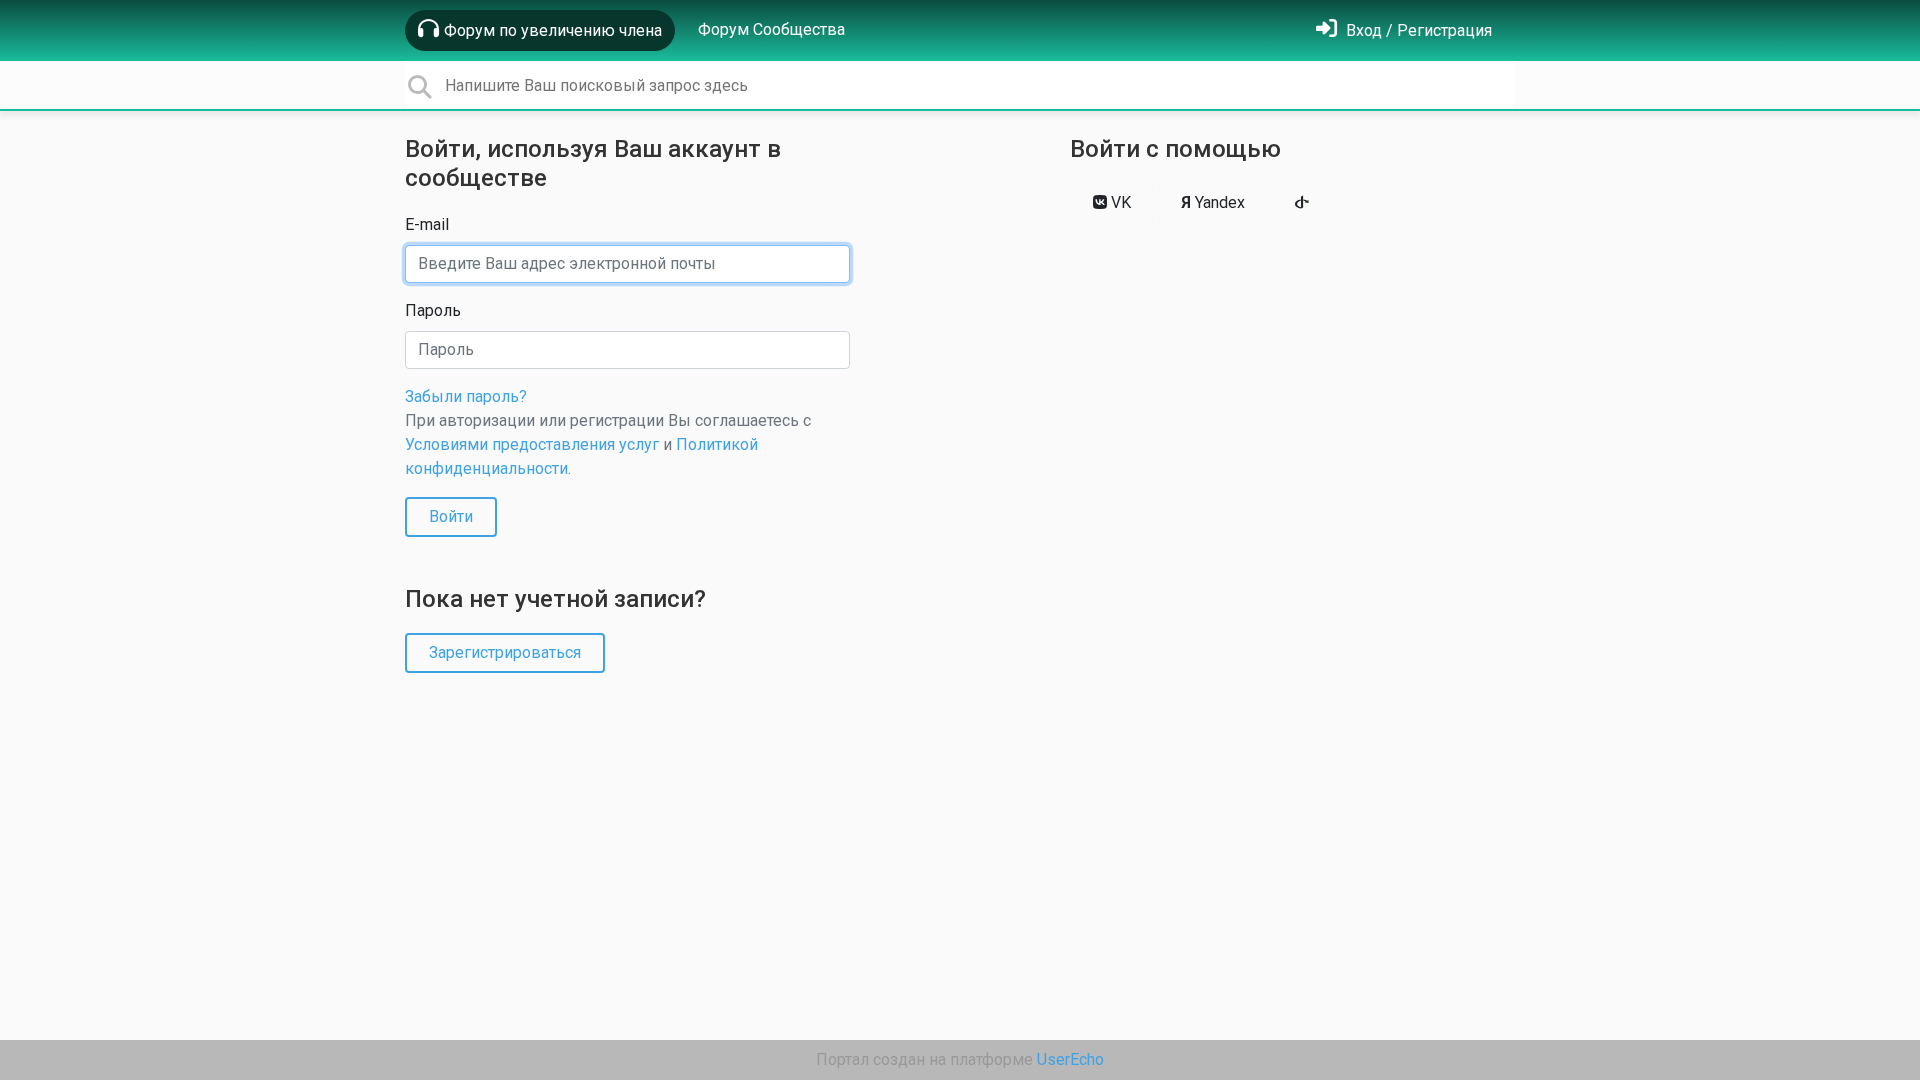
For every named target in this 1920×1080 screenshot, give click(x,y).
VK (1119, 202)
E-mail (427, 224)
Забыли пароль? (466, 396)
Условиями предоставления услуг (532, 444)
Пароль (433, 310)
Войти (451, 516)
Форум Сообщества (771, 29)
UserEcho (1070, 1059)
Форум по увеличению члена (553, 30)
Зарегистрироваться (505, 652)
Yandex (1213, 202)
